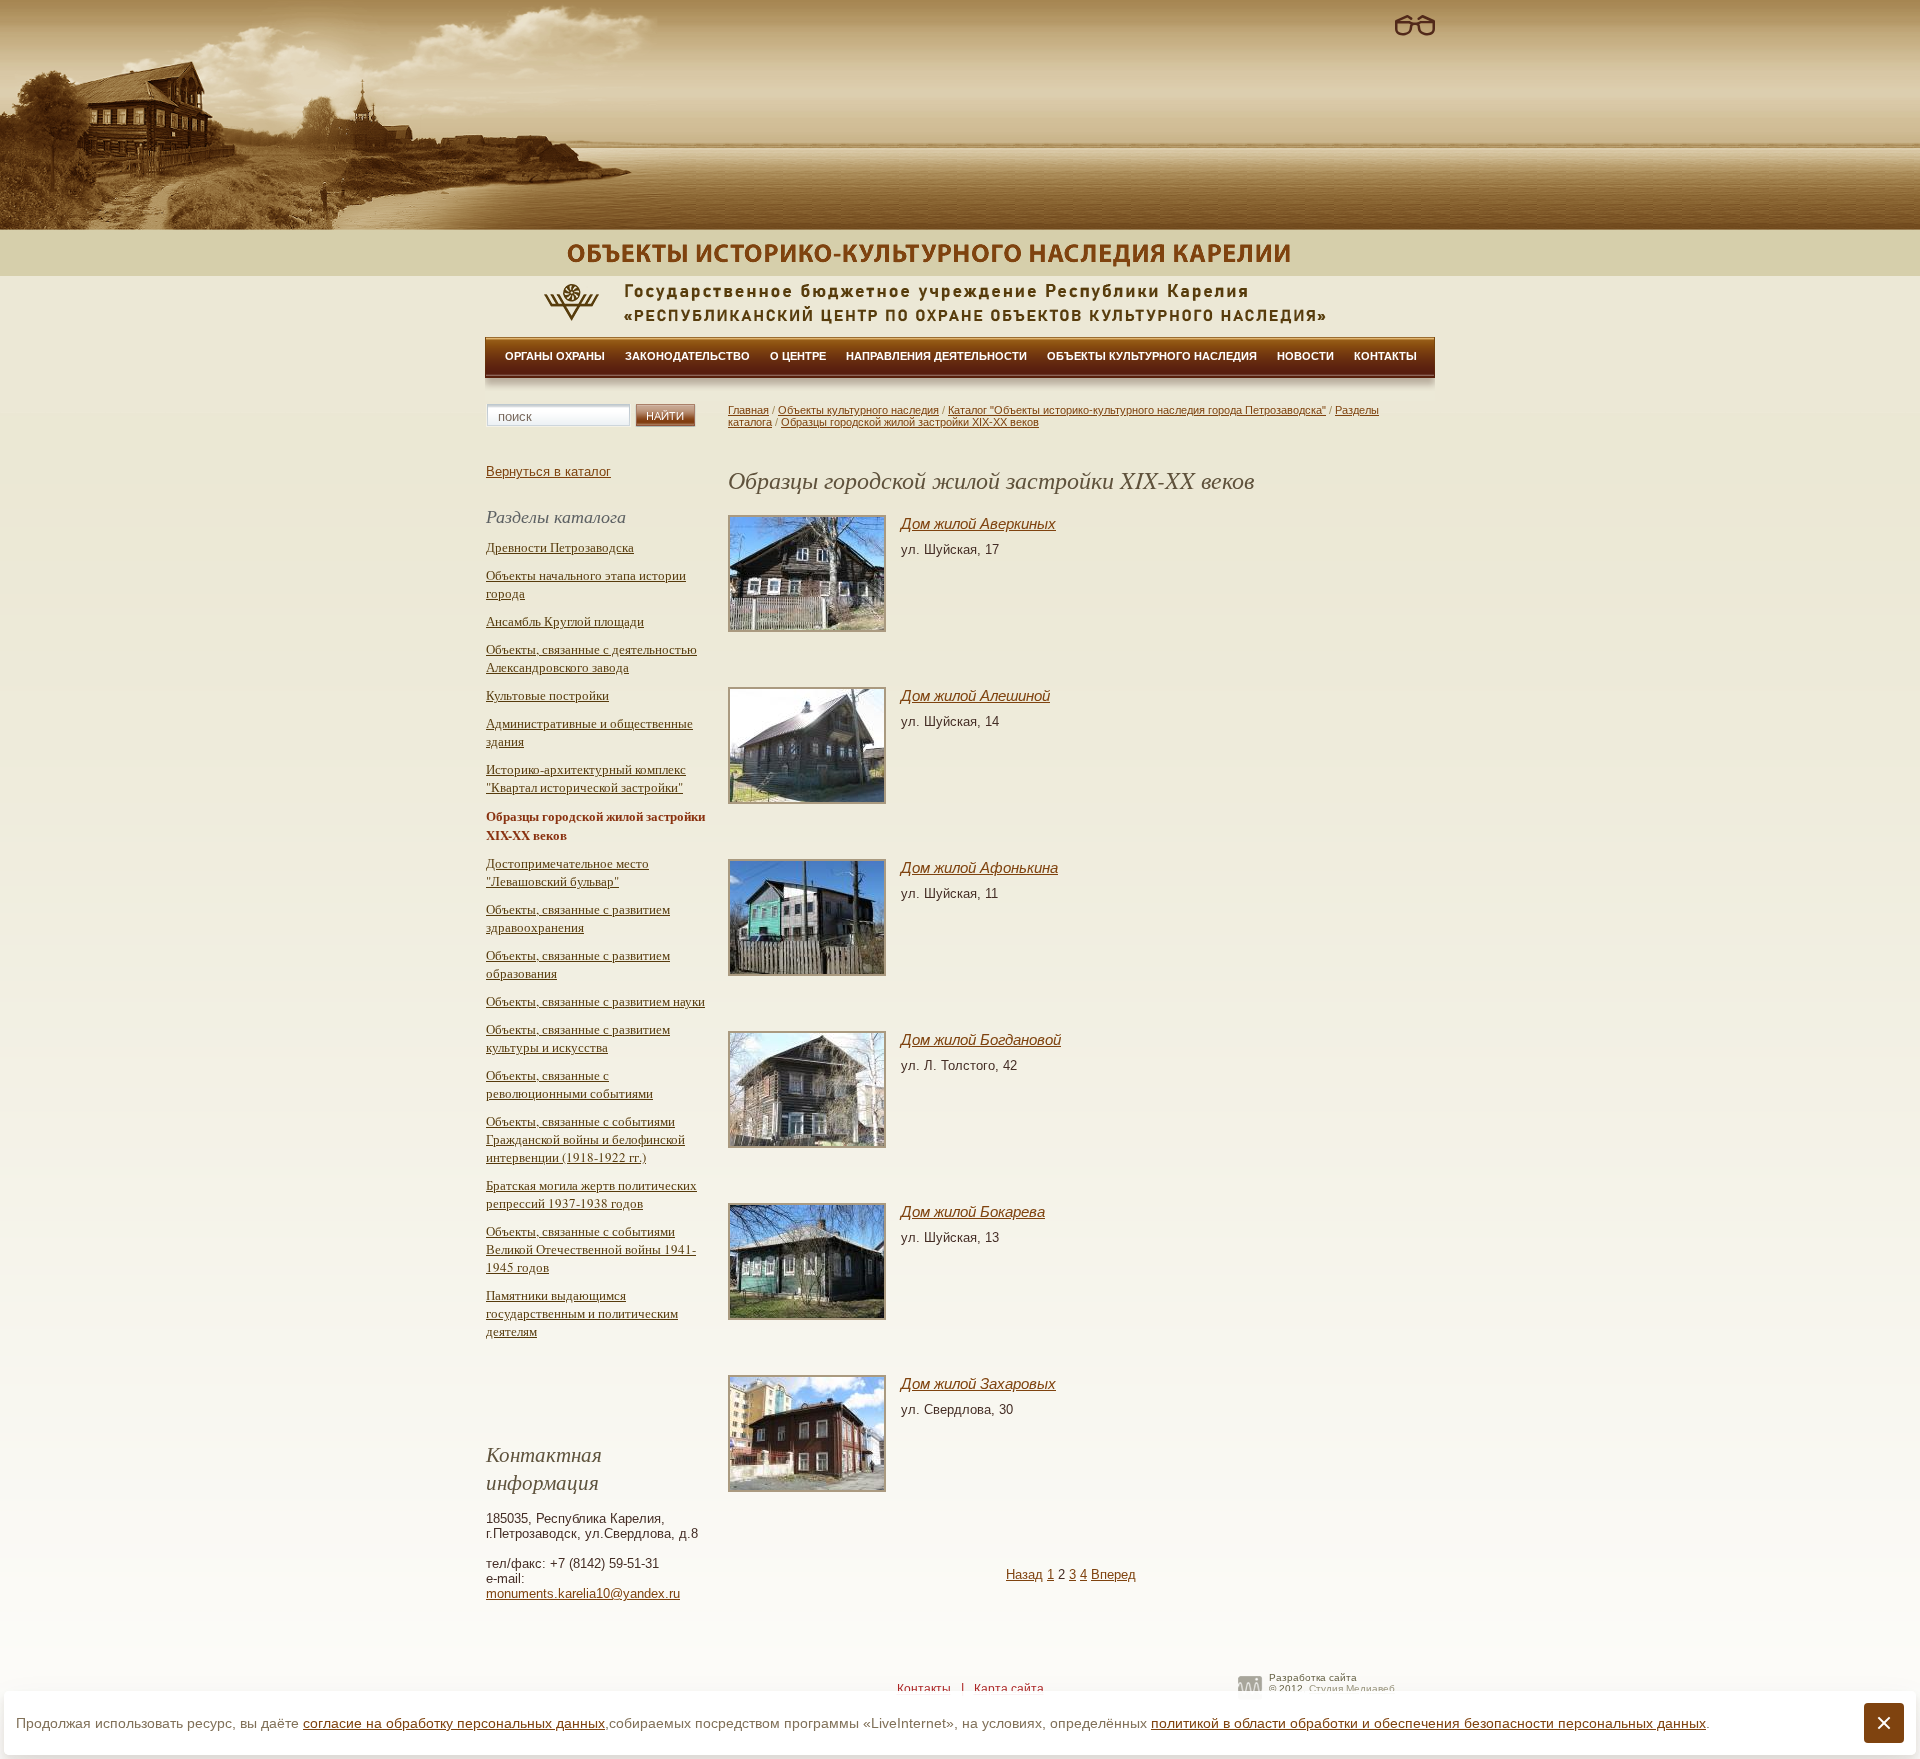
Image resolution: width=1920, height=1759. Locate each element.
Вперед (1113, 1574)
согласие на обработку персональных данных (454, 1723)
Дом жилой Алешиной (975, 695)
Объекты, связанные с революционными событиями (569, 1084)
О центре (798, 356)
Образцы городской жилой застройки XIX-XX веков (910, 422)
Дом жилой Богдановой (981, 1039)
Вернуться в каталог (548, 471)
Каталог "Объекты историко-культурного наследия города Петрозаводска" (1137, 410)
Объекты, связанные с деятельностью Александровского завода (591, 658)
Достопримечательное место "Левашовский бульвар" (567, 872)
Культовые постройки (547, 695)
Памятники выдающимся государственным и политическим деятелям (582, 1313)
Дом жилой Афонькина (979, 867)
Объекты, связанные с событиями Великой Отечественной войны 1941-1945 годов (591, 1249)
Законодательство (687, 356)
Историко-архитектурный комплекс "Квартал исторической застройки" (586, 778)
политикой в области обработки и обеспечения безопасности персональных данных (1428, 1723)
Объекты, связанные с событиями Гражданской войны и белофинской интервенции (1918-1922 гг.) (585, 1139)
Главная (748, 410)
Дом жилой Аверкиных (978, 523)
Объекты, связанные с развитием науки (595, 1001)
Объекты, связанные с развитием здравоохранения (578, 918)
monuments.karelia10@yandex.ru (583, 1593)
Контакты (1385, 356)
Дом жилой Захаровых (978, 1383)
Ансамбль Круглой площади (565, 621)
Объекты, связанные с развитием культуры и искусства (578, 1038)
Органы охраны (555, 356)
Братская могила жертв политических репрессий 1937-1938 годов (591, 1194)
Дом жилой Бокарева (973, 1211)
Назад (1024, 1574)
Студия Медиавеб (1352, 1688)
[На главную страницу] (960, 253)
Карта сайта (1009, 1689)
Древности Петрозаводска (560, 547)
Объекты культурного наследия (1152, 356)
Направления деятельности (936, 356)
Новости (1305, 356)
